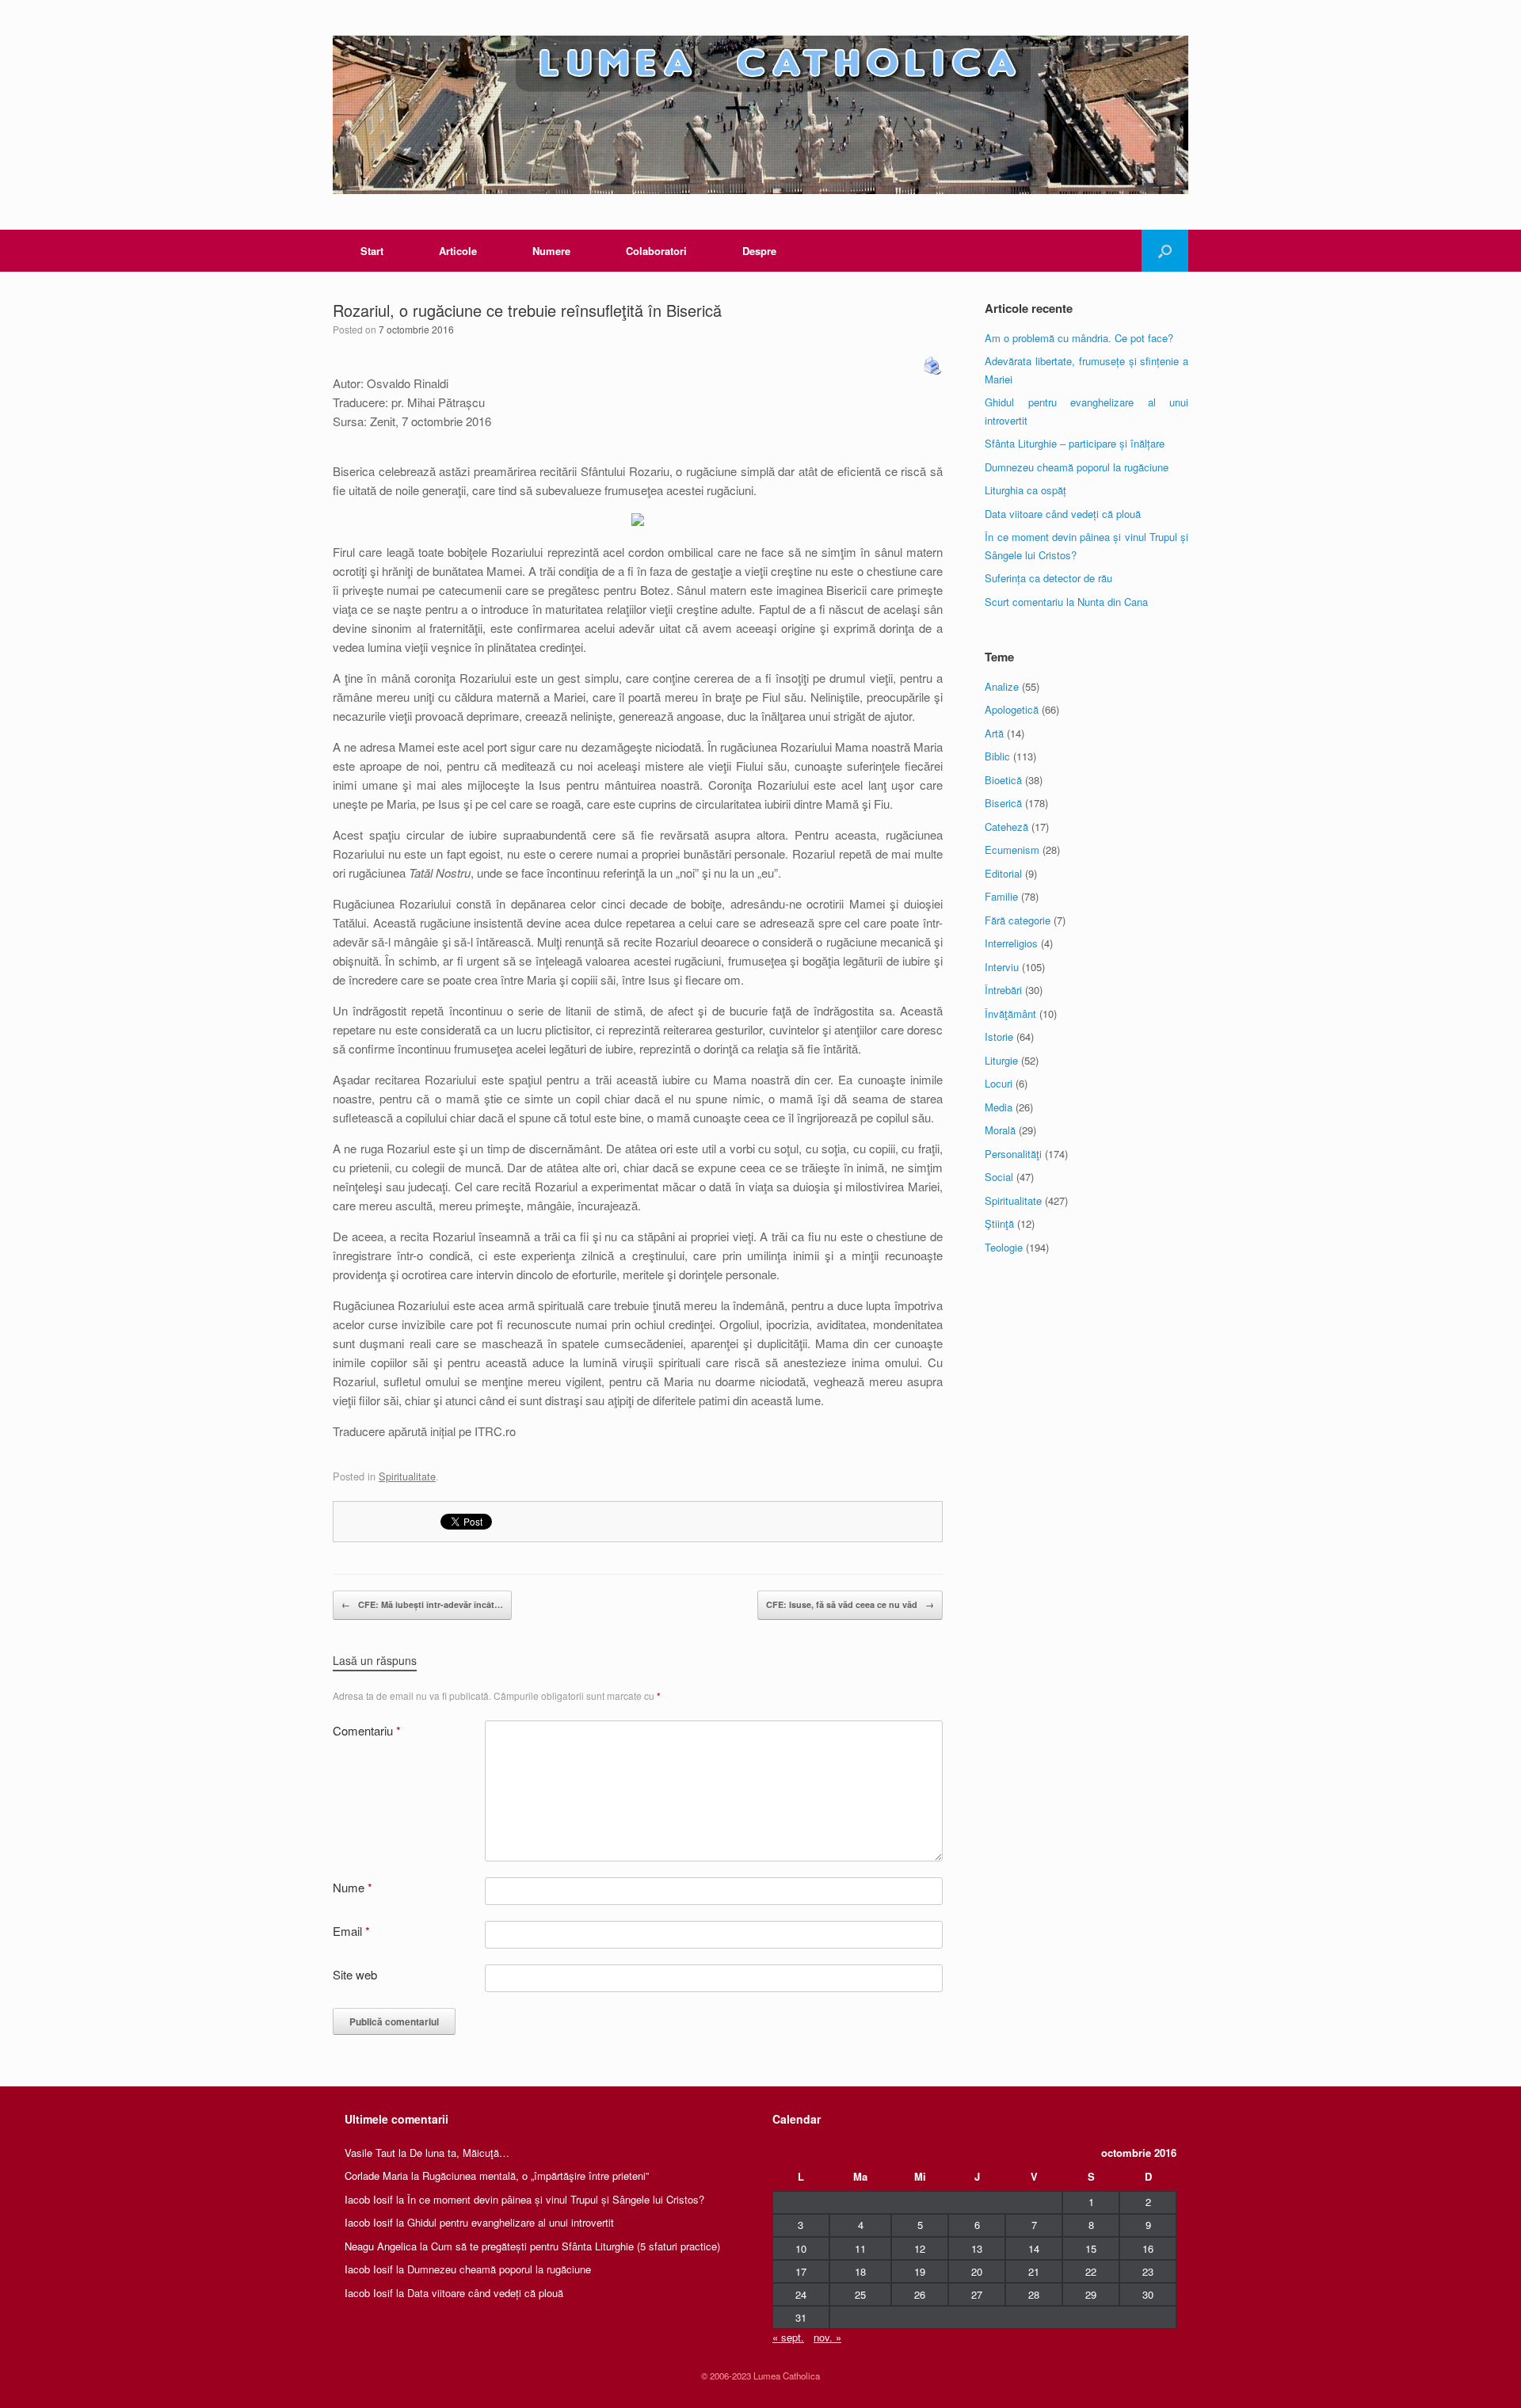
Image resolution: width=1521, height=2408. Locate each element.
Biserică (1003, 803)
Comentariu (367, 1730)
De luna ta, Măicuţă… (459, 2153)
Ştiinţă (999, 1223)
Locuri (999, 1083)
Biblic (997, 756)
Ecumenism (1012, 850)
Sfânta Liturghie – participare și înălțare (1075, 443)
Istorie (999, 1036)
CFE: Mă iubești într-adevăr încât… (422, 1604)
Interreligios (1011, 943)
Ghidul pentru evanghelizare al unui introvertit (511, 2222)
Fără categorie (1018, 920)
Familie (1001, 896)
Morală (1000, 1130)
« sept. (788, 2337)
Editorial (1003, 873)
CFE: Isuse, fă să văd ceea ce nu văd (850, 1604)
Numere (551, 251)
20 (977, 2271)
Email (351, 1931)
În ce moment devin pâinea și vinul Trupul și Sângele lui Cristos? (556, 2199)
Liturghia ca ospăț (1025, 490)
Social (999, 1177)
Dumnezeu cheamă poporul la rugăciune (1077, 467)
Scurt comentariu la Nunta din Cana (1066, 602)
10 (801, 2248)
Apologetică (1012, 709)
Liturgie (1001, 1060)
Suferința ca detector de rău (1048, 578)
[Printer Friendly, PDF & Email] (933, 364)
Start (372, 251)
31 (801, 2317)
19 (920, 2271)
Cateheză (1006, 827)
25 (860, 2294)
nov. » (827, 2337)
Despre (759, 251)
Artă (994, 733)
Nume (353, 1887)
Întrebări (1003, 990)
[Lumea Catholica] (760, 115)
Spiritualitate (407, 1476)
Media (999, 1107)
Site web (355, 1974)
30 (1148, 2294)
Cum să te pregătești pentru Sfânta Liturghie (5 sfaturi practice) (576, 2246)
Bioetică (1003, 780)
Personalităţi (1013, 1154)
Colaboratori (656, 251)
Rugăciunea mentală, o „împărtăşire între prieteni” (536, 2176)
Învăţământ (1010, 1013)
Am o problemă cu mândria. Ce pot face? (1079, 338)
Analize (1002, 686)
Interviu (1002, 967)
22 (1091, 2271)
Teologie (1004, 1247)
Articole (458, 251)
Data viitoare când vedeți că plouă (1063, 514)
